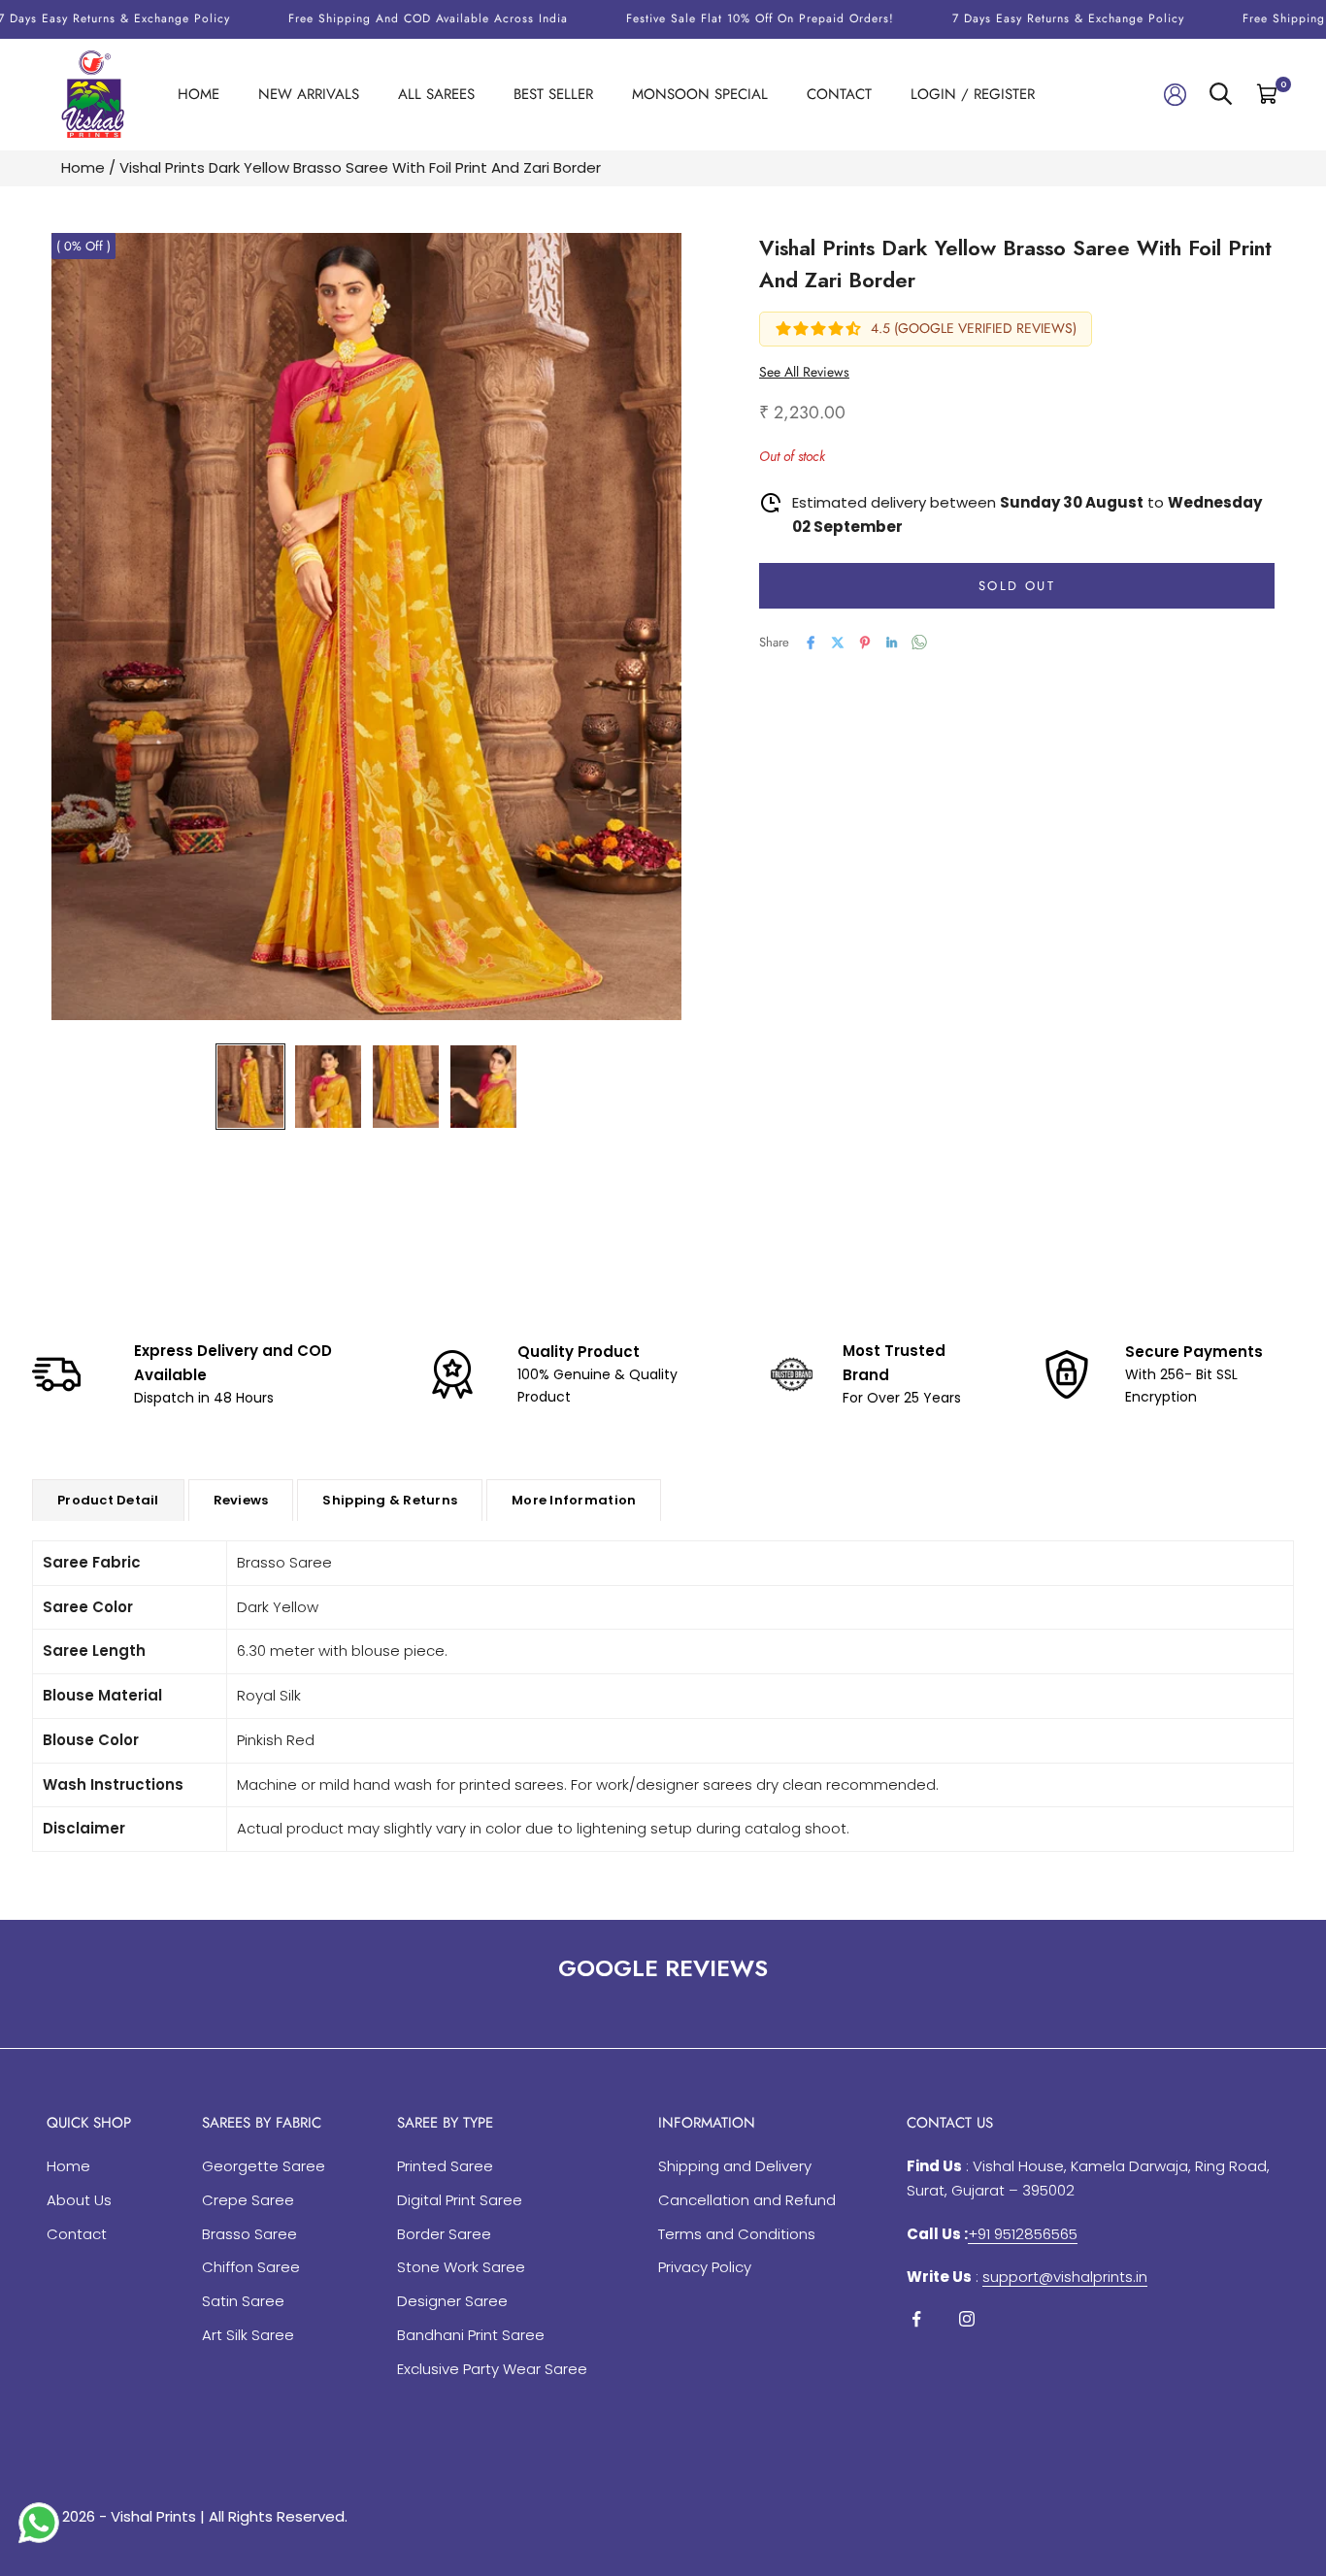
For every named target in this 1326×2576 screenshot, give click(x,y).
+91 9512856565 (1023, 2234)
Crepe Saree (248, 2200)
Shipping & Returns (390, 1500)
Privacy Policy (705, 2267)
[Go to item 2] (328, 1087)
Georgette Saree (264, 2166)
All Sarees (436, 94)
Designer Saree (452, 2301)
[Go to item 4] (483, 1087)
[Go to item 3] (406, 1087)
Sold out (1017, 586)
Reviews (241, 1500)
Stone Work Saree (461, 2267)
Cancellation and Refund (747, 2200)
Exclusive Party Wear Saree (492, 2369)
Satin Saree (243, 2301)
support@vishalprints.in (1065, 2277)
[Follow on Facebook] (916, 2319)
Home (199, 94)
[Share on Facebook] (811, 643)
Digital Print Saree (460, 2200)
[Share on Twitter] (838, 643)
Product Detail (108, 1500)
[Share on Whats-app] (919, 642)
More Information (574, 1500)
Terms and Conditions (737, 2234)
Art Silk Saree (248, 2335)
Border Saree (444, 2234)
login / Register (973, 94)
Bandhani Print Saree (471, 2335)
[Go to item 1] (250, 1087)
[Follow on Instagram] (967, 2319)
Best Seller (553, 94)
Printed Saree (445, 2166)
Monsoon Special (700, 94)
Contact (839, 94)
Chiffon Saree (251, 2267)
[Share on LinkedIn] (892, 643)
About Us (79, 2200)
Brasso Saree (249, 2234)
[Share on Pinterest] (865, 643)
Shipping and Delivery (735, 2166)
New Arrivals (309, 94)
